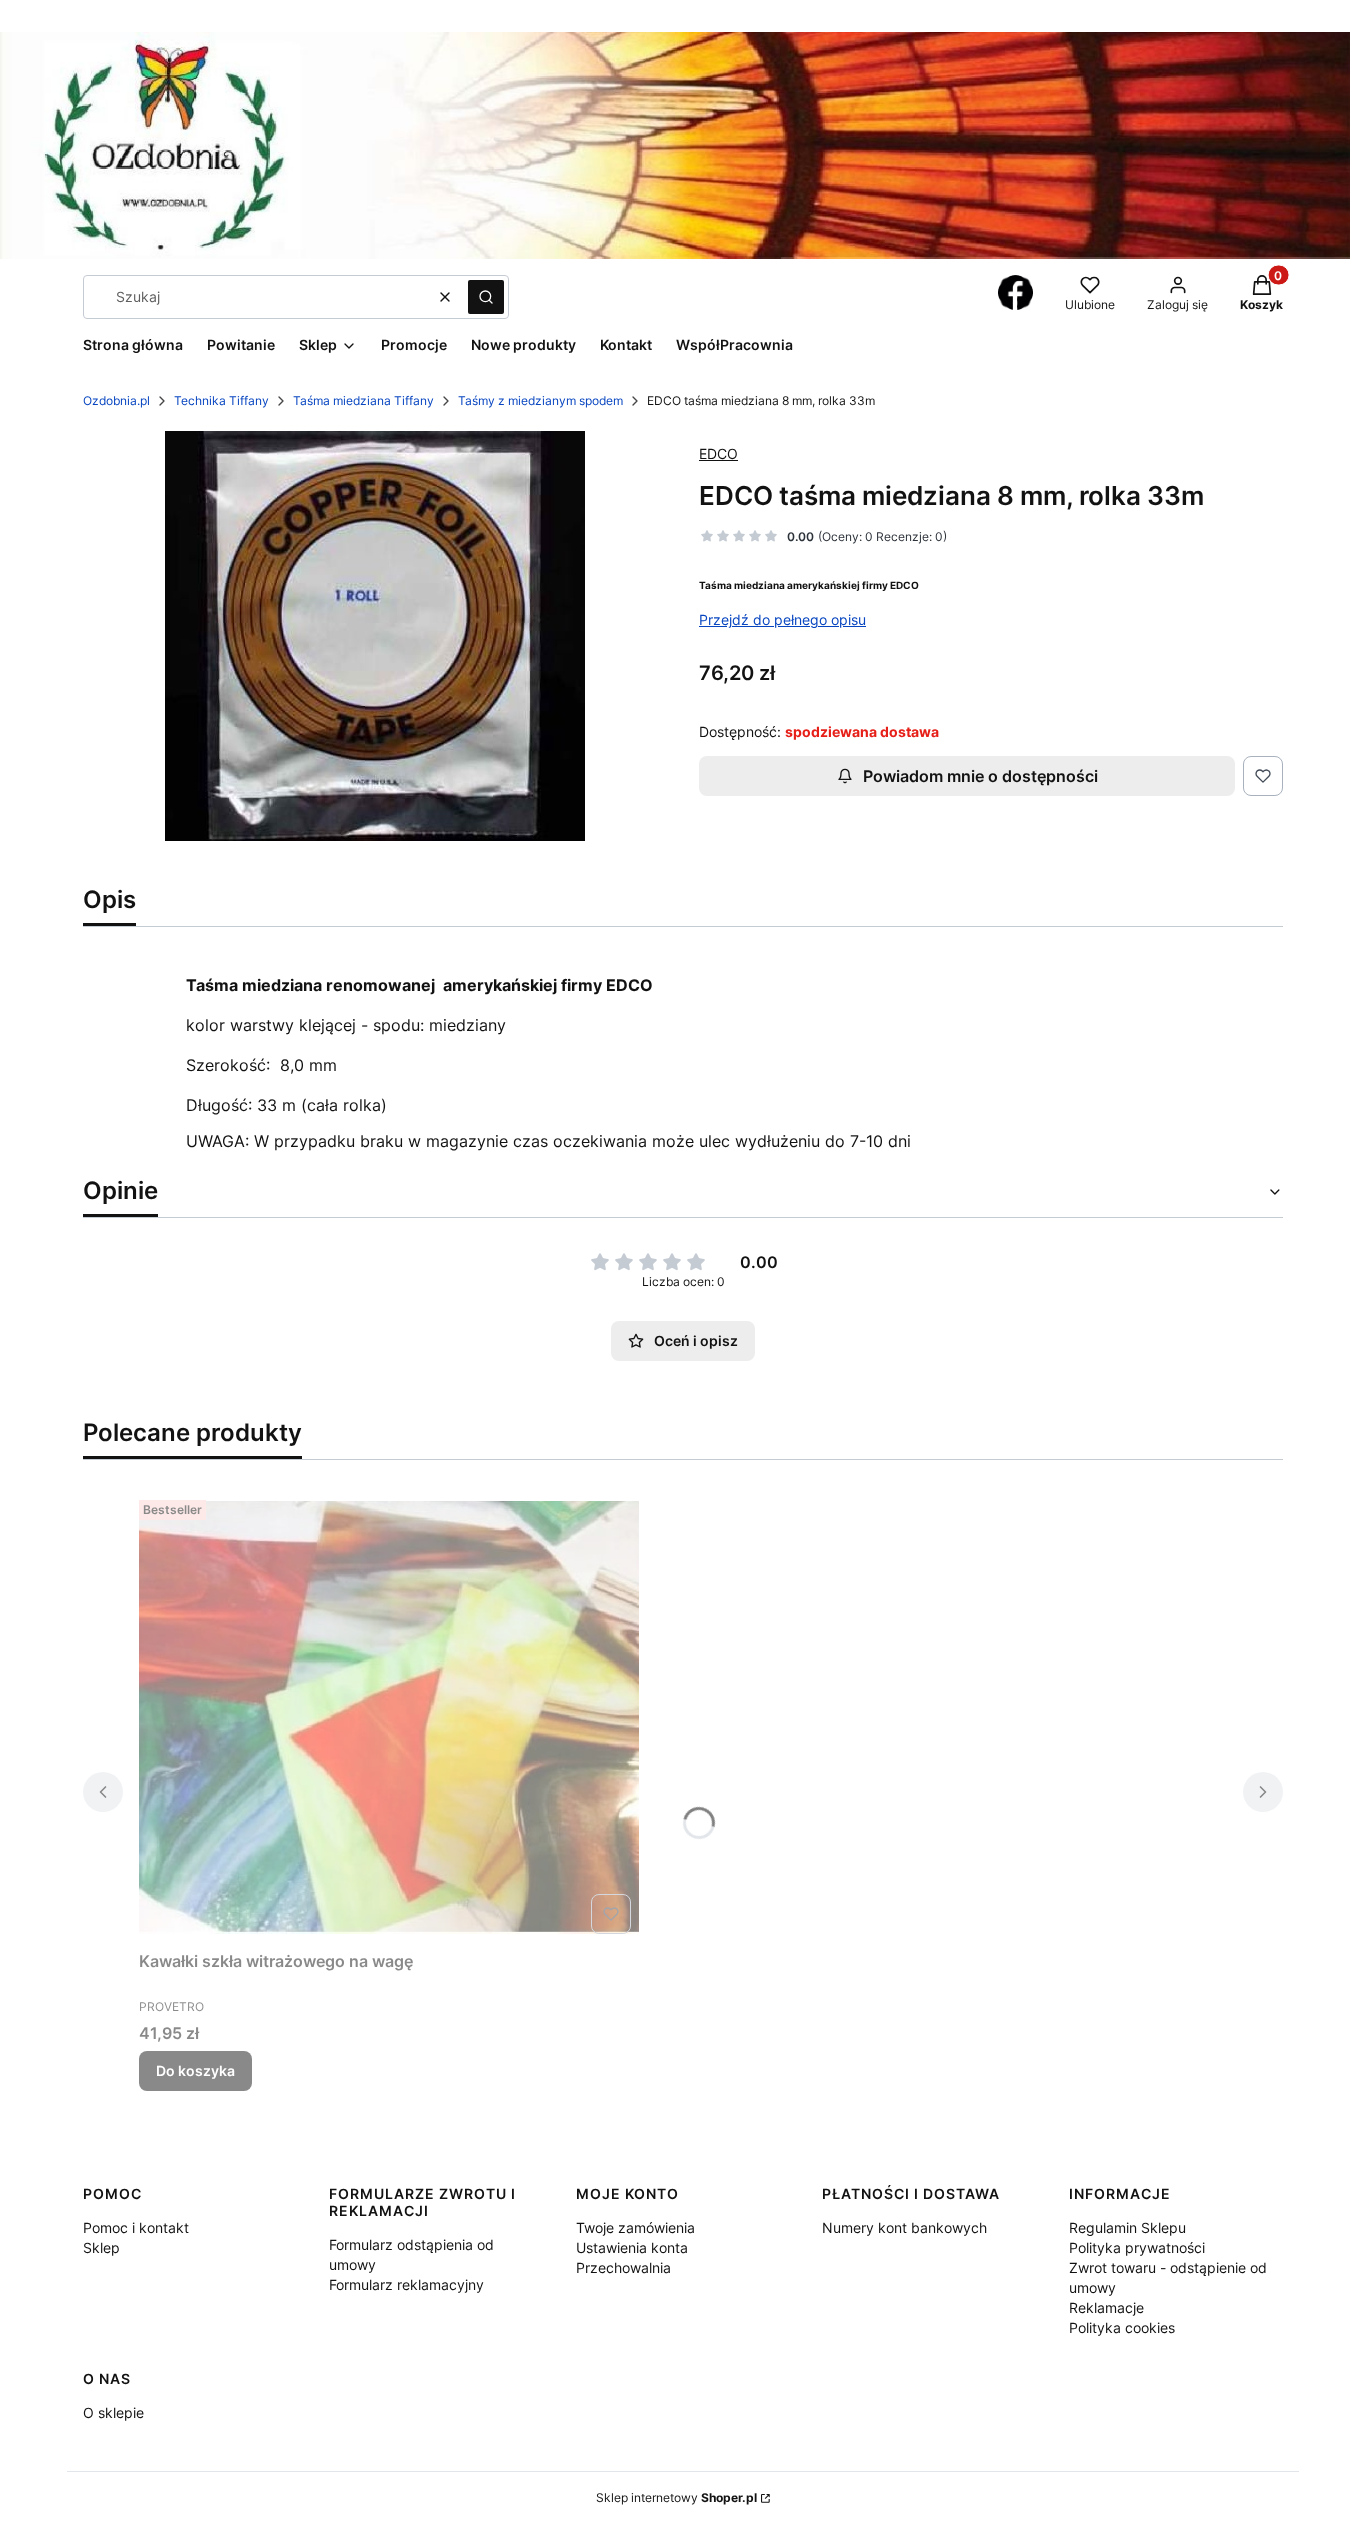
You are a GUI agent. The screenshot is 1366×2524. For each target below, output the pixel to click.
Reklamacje (1106, 2307)
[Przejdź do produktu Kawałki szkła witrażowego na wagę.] (389, 1717)
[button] (486, 297)
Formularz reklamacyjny (406, 2284)
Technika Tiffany (221, 400)
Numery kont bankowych (904, 2227)
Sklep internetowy (676, 2497)
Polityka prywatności (1137, 2247)
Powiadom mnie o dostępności (980, 776)
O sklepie (113, 2412)
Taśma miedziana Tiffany (363, 400)
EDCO (718, 453)
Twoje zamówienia (635, 2227)
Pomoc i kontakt (136, 2227)
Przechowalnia (623, 2267)
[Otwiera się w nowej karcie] (1015, 292)
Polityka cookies (1122, 2327)
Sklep (101, 2247)
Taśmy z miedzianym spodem (540, 400)
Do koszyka (195, 2070)
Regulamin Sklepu (1127, 2227)
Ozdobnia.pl (116, 400)
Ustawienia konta (632, 2247)
